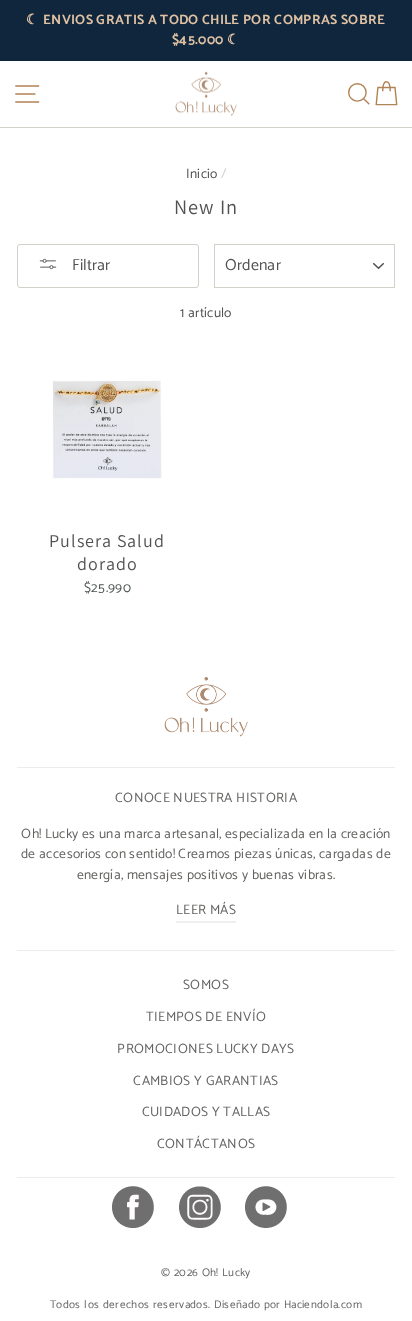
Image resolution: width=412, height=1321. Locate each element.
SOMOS (206, 985)
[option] (206, 30)
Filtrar (89, 265)
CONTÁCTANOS (206, 1144)
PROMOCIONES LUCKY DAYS (205, 1049)
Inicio (202, 174)
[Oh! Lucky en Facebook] (132, 1210)
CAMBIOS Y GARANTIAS (205, 1081)
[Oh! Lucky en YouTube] (265, 1210)
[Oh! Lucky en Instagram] (199, 1210)
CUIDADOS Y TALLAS (206, 1112)
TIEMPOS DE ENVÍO (206, 1017)
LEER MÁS (206, 910)
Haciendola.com (323, 1305)
